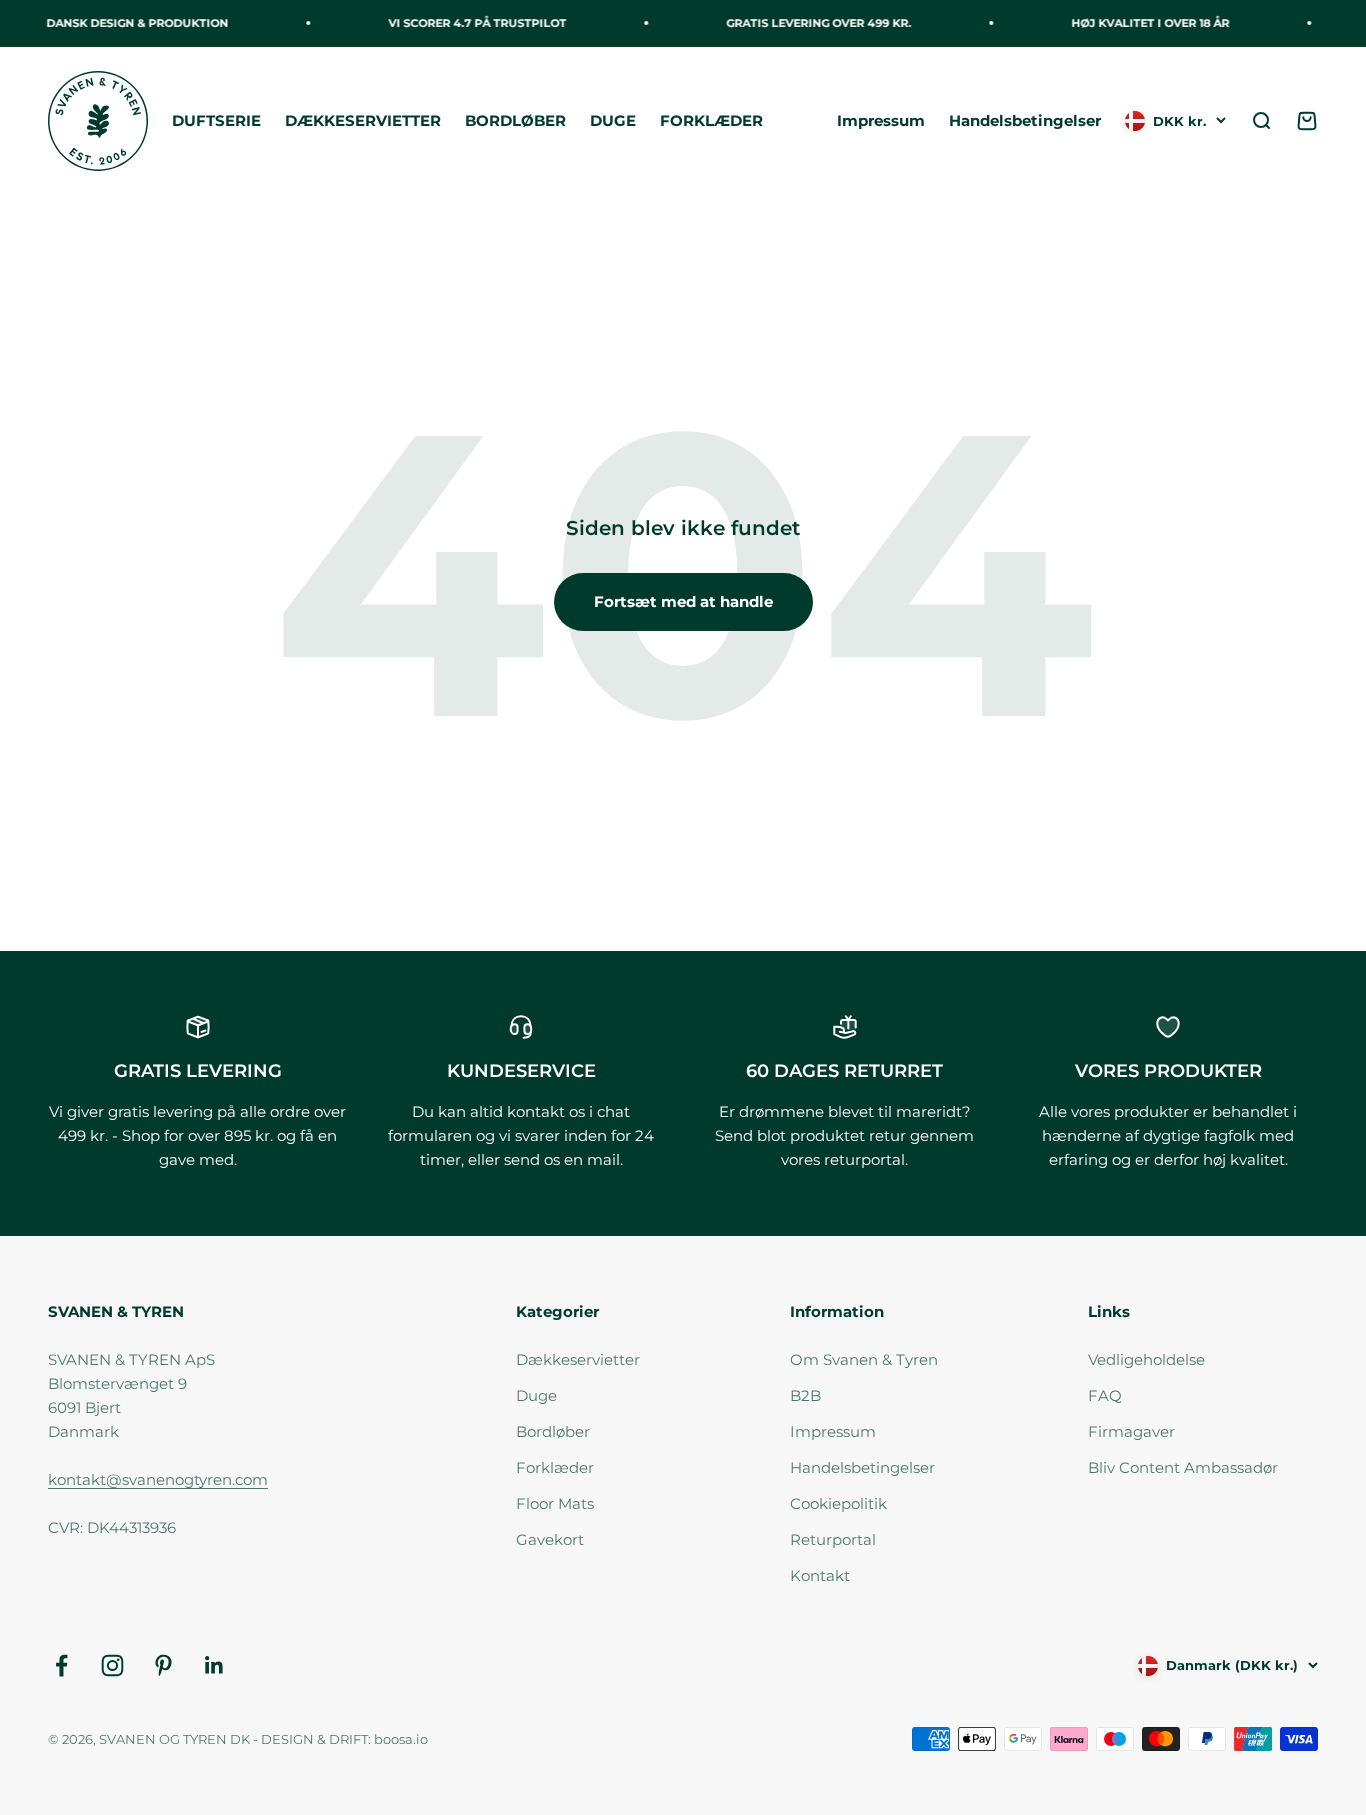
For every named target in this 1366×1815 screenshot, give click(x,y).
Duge (536, 1395)
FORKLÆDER (711, 120)
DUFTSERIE (216, 120)
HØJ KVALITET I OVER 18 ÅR (1142, 23)
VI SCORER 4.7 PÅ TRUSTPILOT (469, 23)
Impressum (881, 120)
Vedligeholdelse (1146, 1359)
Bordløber (553, 1431)
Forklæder (555, 1467)
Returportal (833, 1539)
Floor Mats (555, 1503)
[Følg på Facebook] (61, 1665)
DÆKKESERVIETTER (363, 120)
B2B (805, 1395)
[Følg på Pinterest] (163, 1665)
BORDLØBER (515, 120)
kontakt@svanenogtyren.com (158, 1479)
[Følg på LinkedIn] (214, 1665)
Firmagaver (1131, 1431)
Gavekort (550, 1539)
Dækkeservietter (578, 1359)
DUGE (613, 120)
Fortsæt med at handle (683, 601)
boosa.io (401, 1739)
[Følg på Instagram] (112, 1665)
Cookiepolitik (838, 1503)
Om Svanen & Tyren (864, 1359)
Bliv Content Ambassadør (1183, 1467)
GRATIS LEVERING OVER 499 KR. (810, 23)
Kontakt (820, 1575)
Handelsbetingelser (1025, 120)
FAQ (1105, 1395)
